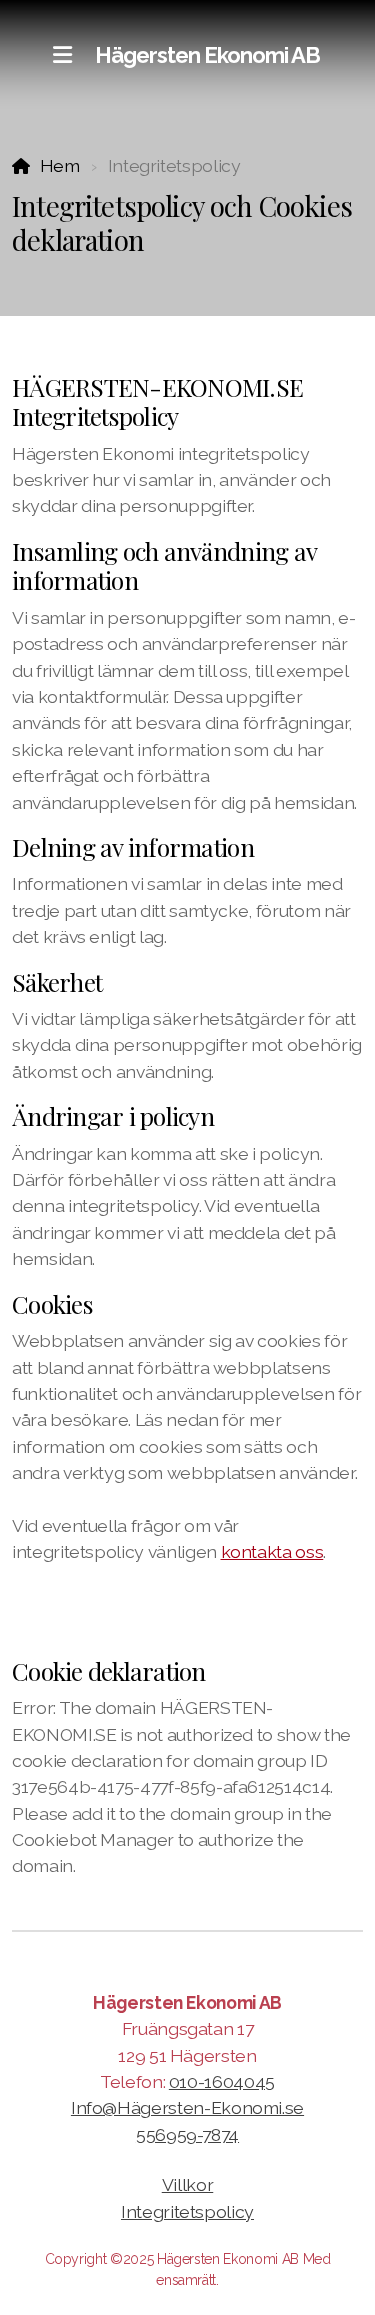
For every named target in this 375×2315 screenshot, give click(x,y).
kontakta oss (272, 1551)
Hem (60, 165)
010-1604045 (222, 2081)
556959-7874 (187, 2134)
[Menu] (62, 55)
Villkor (188, 2184)
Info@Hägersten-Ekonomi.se (187, 2107)
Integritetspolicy (187, 2211)
